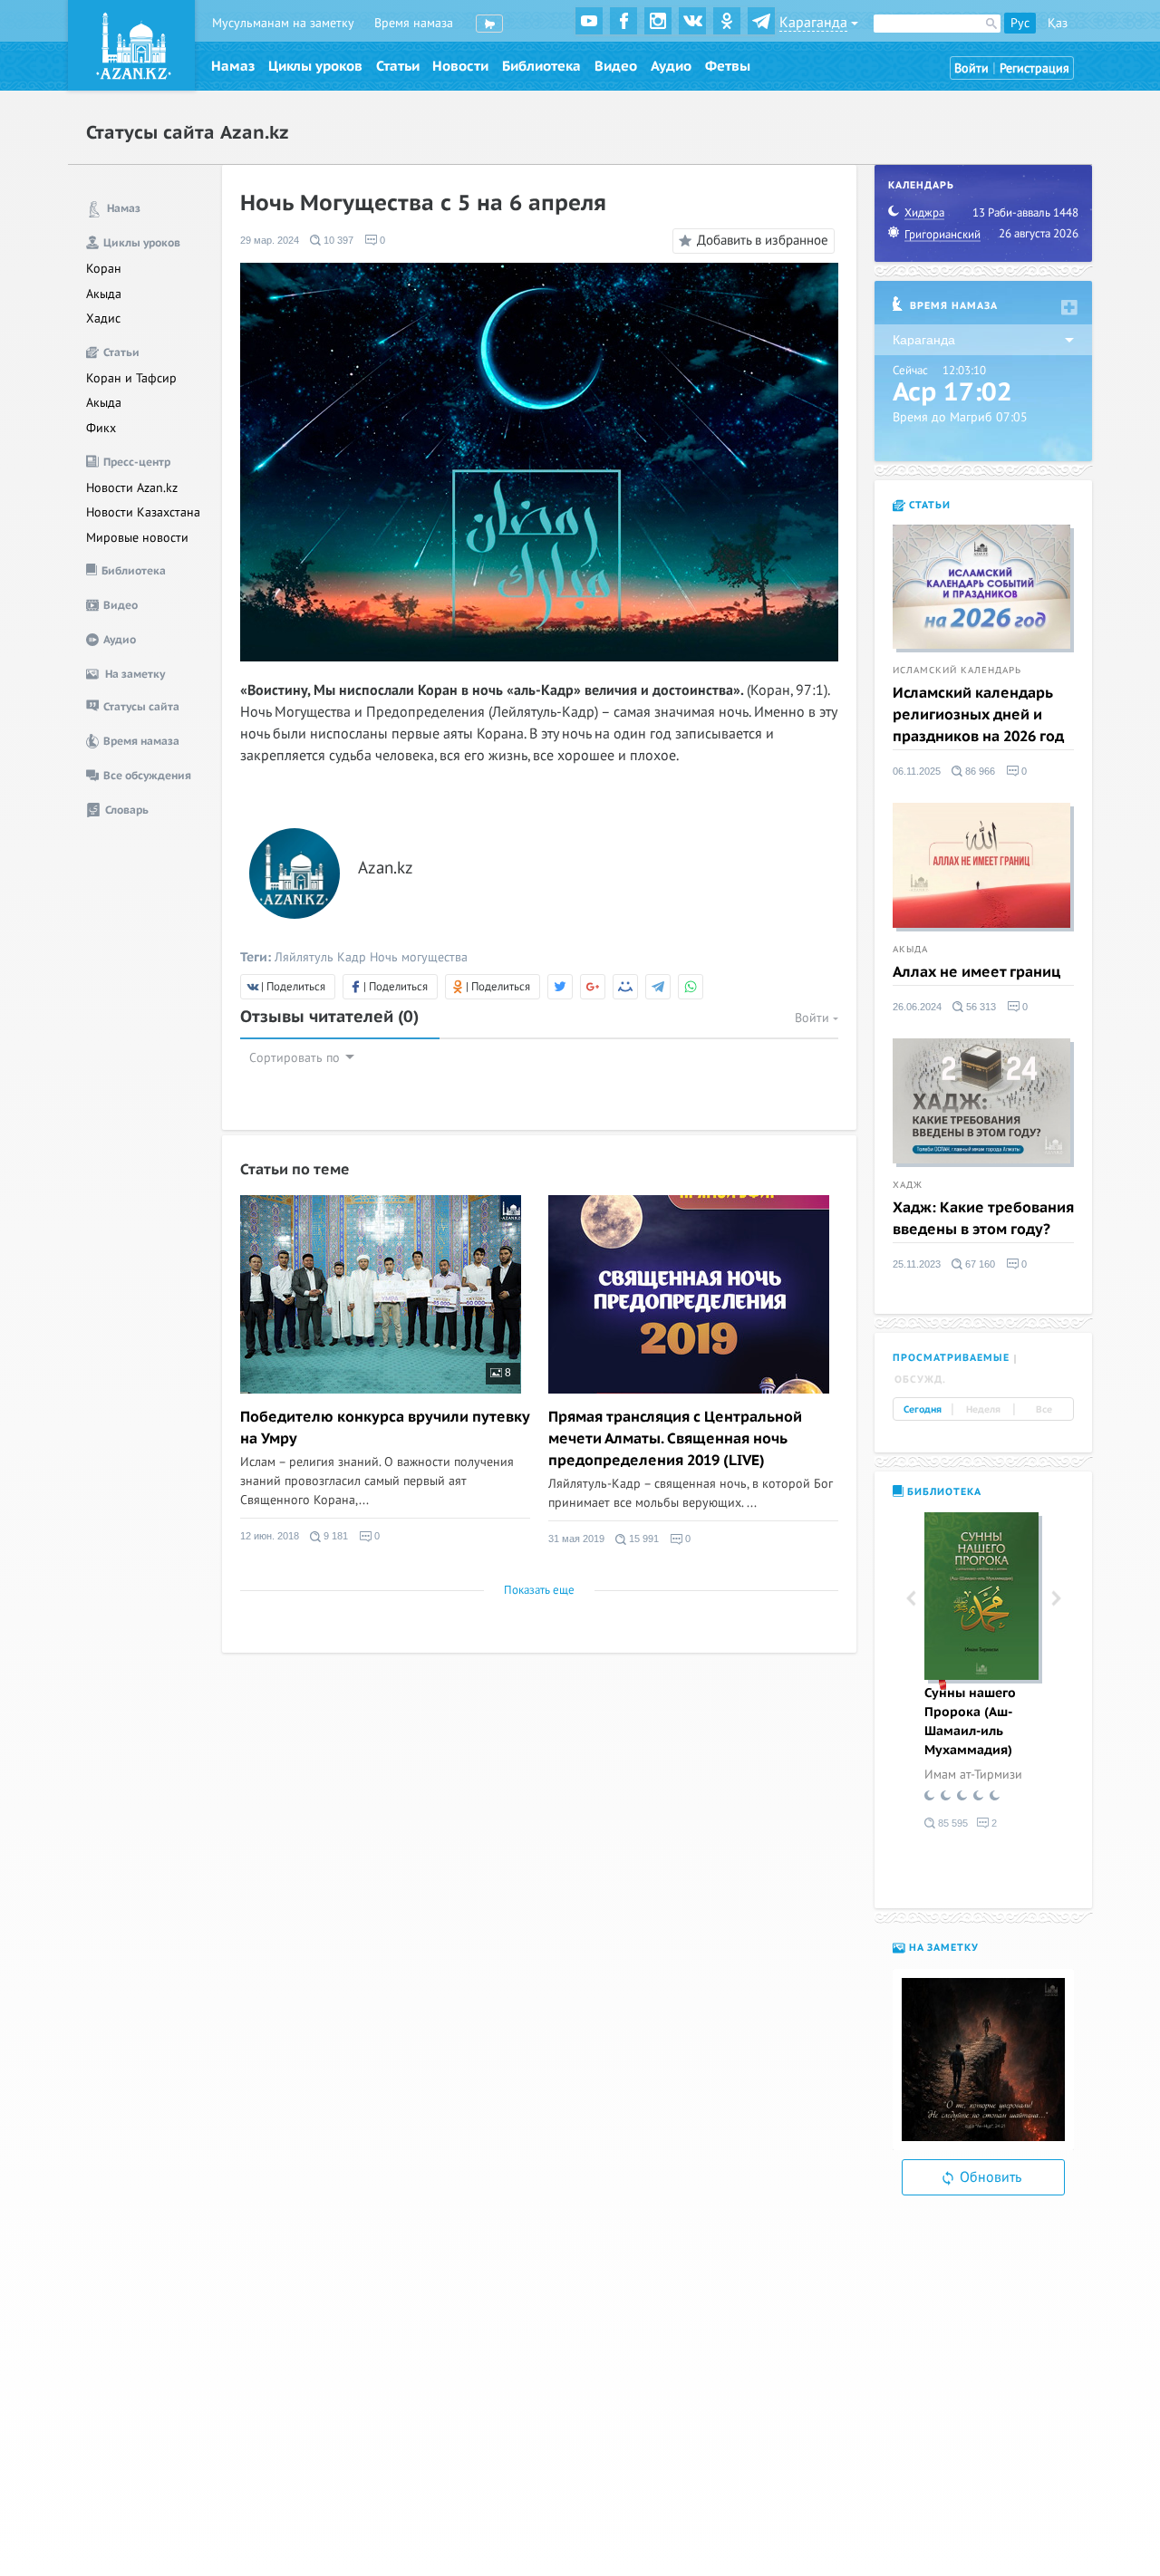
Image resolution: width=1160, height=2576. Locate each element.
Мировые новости (137, 538)
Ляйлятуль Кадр (320, 957)
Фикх (101, 428)
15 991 (643, 1539)
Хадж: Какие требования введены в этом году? (983, 1219)
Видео (616, 66)
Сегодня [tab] (923, 1409)
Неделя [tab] (983, 1409)
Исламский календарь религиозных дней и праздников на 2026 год (978, 715)
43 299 (952, 1877)
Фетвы (728, 66)
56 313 (980, 1007)
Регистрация (1034, 68)
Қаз (1058, 23)
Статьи (398, 66)
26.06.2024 (917, 1007)
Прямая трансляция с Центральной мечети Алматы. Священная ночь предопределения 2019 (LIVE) (675, 1439)
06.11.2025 (917, 771)
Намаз (233, 66)
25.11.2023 (917, 1264)
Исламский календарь (957, 671)
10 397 (337, 240)
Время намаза (414, 23)
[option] (983, 1674)
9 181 (334, 1536)
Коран (104, 269)
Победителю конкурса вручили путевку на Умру (385, 1428)
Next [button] (1056, 1599)
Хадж (908, 1185)
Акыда (104, 294)
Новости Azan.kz (132, 488)
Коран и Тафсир (131, 378)
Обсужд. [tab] (920, 1380)
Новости (460, 66)
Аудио (671, 66)
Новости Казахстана (143, 512)
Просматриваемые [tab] (951, 1358)
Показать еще (539, 1590)
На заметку (942, 1948)
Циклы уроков (315, 66)
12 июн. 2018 (270, 1536)
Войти (971, 68)
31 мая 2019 (576, 1539)
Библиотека (541, 66)
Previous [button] (911, 1599)
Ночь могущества (419, 957)
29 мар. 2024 (270, 240)
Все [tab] (1044, 1409)
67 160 (979, 1264)
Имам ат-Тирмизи (973, 1775)
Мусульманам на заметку (283, 23)
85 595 (952, 1823)
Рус (1020, 23)
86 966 (979, 771)
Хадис (103, 318)
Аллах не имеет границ (976, 972)
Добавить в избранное (763, 240)
